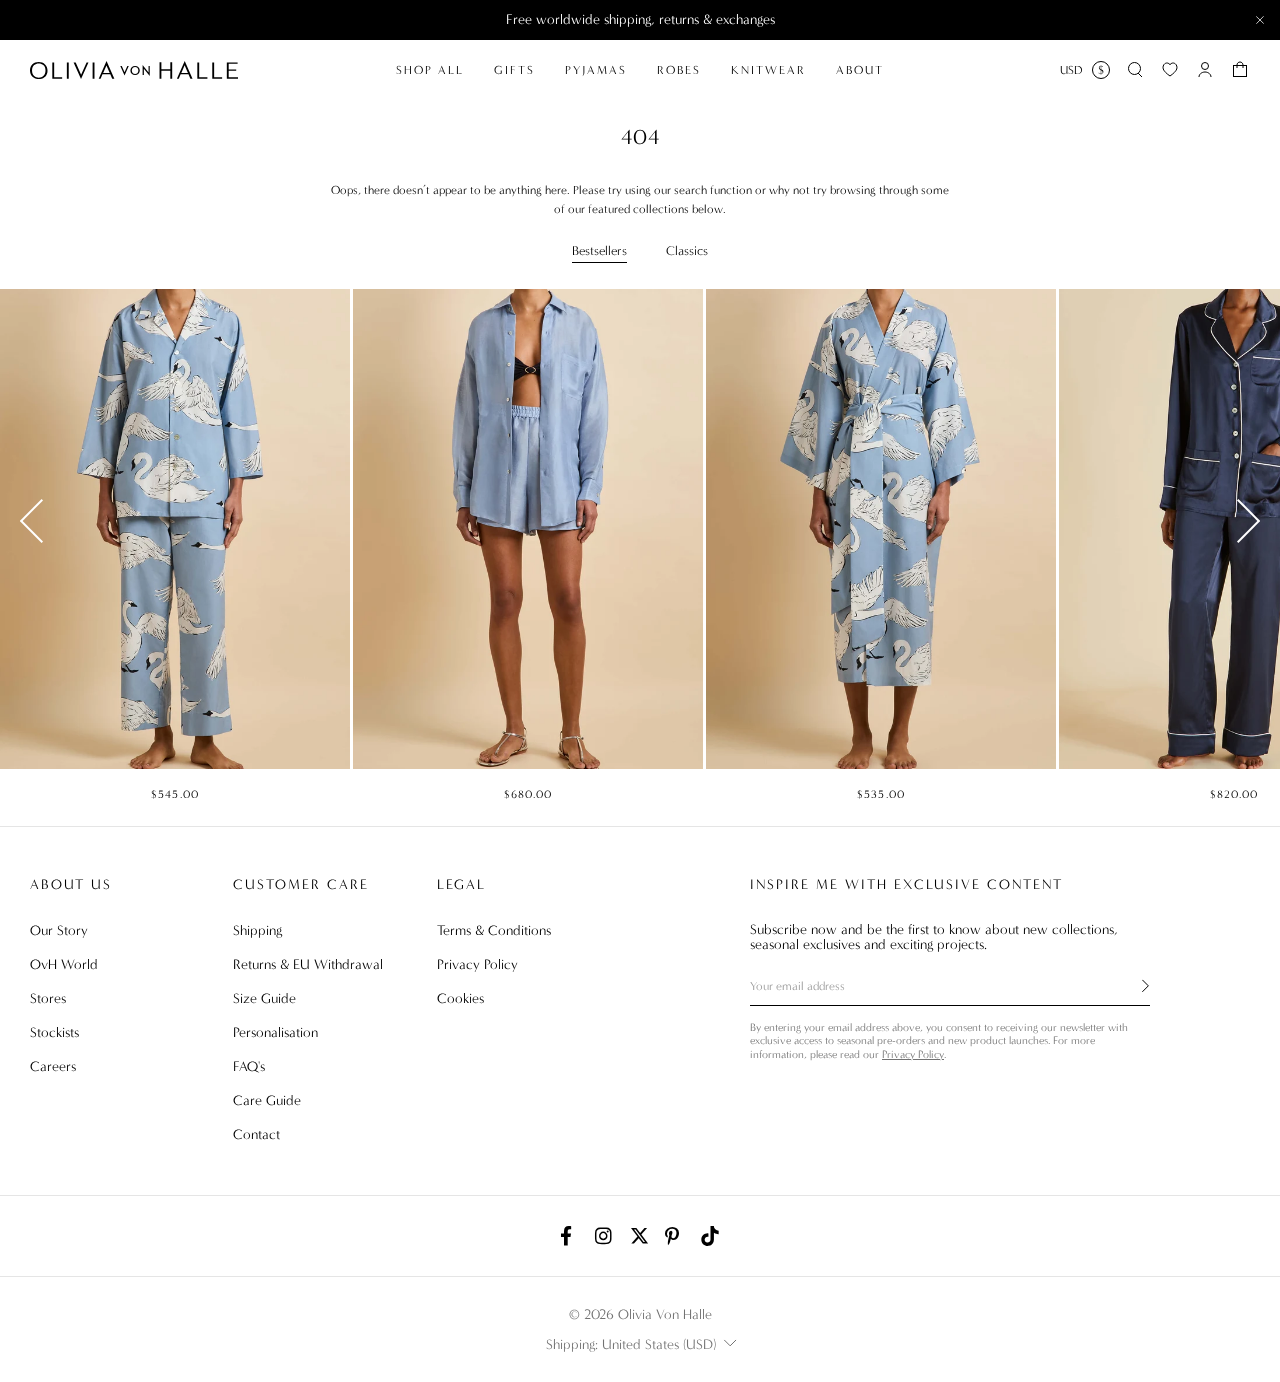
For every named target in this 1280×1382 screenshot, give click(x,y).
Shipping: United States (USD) (631, 1344)
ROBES (679, 70)
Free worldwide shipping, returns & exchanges (640, 19)
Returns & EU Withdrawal (308, 964)
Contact (256, 1134)
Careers (53, 1066)
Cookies (460, 998)
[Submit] (1134, 986)
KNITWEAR (768, 70)
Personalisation (275, 1032)
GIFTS (514, 70)
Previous (31, 521)
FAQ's (249, 1066)
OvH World (64, 964)
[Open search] (1135, 70)
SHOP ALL (430, 70)
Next (1248, 521)
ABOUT (860, 70)
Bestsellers (599, 250)
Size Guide (264, 998)
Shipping (257, 930)
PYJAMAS (596, 70)
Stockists (54, 1032)
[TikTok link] (710, 1236)
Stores (48, 998)
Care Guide (267, 1100)
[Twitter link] (640, 1236)
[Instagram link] (605, 1236)
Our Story (59, 930)
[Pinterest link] (675, 1236)
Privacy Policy (477, 964)
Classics (687, 250)
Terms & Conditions (494, 930)
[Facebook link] (570, 1236)
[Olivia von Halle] (134, 70)
